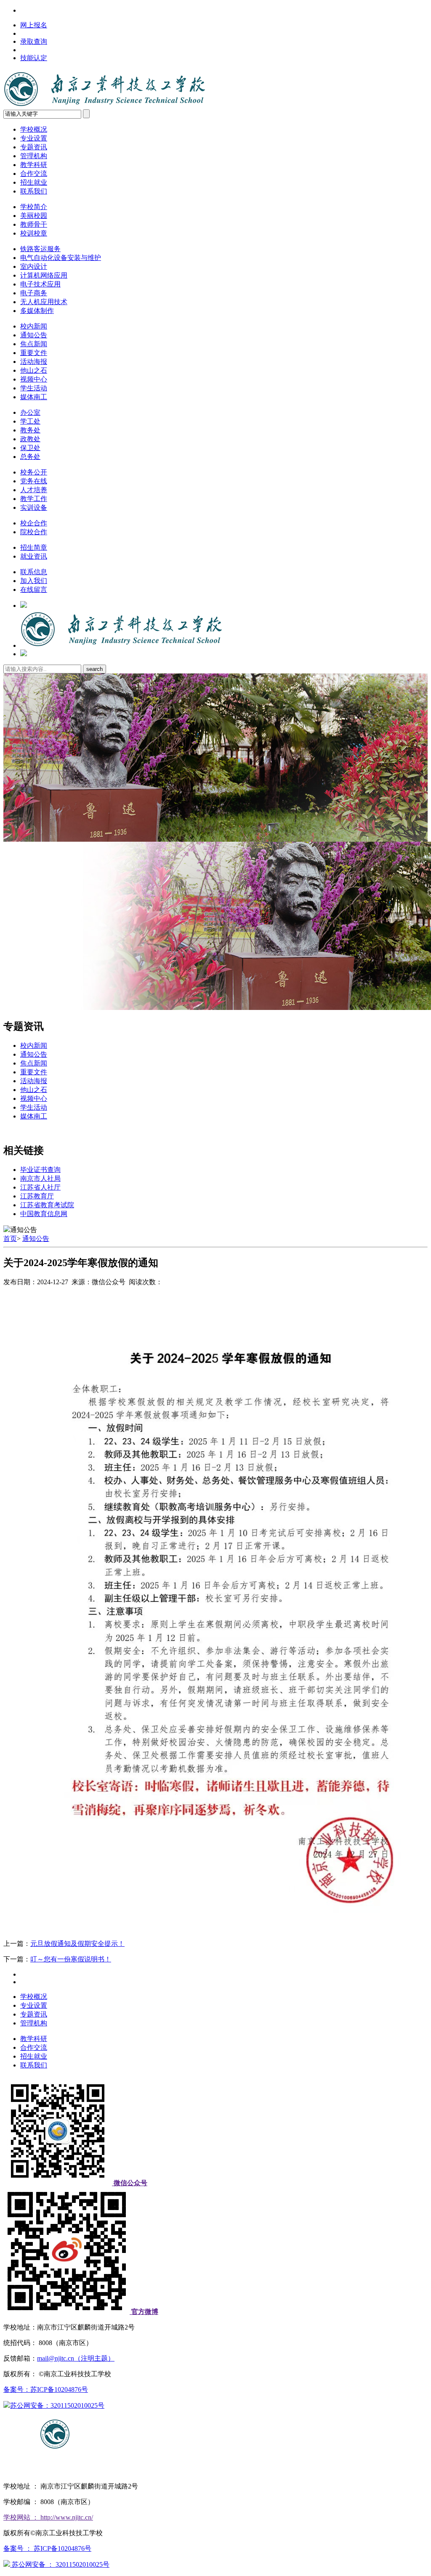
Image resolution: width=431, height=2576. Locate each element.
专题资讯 (34, 147)
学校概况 (34, 129)
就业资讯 (34, 556)
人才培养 (34, 490)
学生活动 (34, 388)
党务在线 (34, 481)
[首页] (121, 645)
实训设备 (34, 508)
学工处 (30, 421)
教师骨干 (34, 224)
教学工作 (34, 499)
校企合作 (34, 523)
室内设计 (34, 266)
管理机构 (34, 156)
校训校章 (34, 233)
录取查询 (34, 41)
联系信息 (34, 572)
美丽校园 (34, 216)
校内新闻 (34, 326)
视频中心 (34, 379)
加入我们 (34, 581)
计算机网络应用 (44, 275)
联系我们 (34, 191)
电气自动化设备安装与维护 (61, 258)
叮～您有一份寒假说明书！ (71, 1959)
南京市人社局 (40, 1178)
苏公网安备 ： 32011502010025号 (60, 2564)
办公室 (30, 412)
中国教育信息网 (44, 1214)
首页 (10, 1239)
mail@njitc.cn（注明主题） (76, 2358)
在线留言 (34, 590)
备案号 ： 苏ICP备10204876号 (47, 2548)
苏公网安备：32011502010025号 (57, 2405)
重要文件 (34, 353)
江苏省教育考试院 (47, 1205)
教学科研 (34, 165)
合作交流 (34, 174)
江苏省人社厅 (40, 1187)
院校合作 (34, 532)
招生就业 (34, 182)
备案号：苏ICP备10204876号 (46, 2389)
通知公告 (34, 335)
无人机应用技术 (44, 302)
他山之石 (34, 370)
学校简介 (34, 207)
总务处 (30, 457)
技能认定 (34, 58)
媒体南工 (34, 397)
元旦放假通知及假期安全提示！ (77, 1944)
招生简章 (34, 547)
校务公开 (34, 472)
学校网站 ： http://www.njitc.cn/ (48, 2517)
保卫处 (30, 448)
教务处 (30, 430)
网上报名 (34, 25)
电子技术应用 (40, 284)
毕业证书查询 (40, 1170)
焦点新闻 (34, 344)
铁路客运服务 (40, 249)
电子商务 (34, 293)
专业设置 (34, 138)
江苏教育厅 (37, 1196)
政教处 (30, 439)
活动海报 (34, 362)
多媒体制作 (37, 311)
